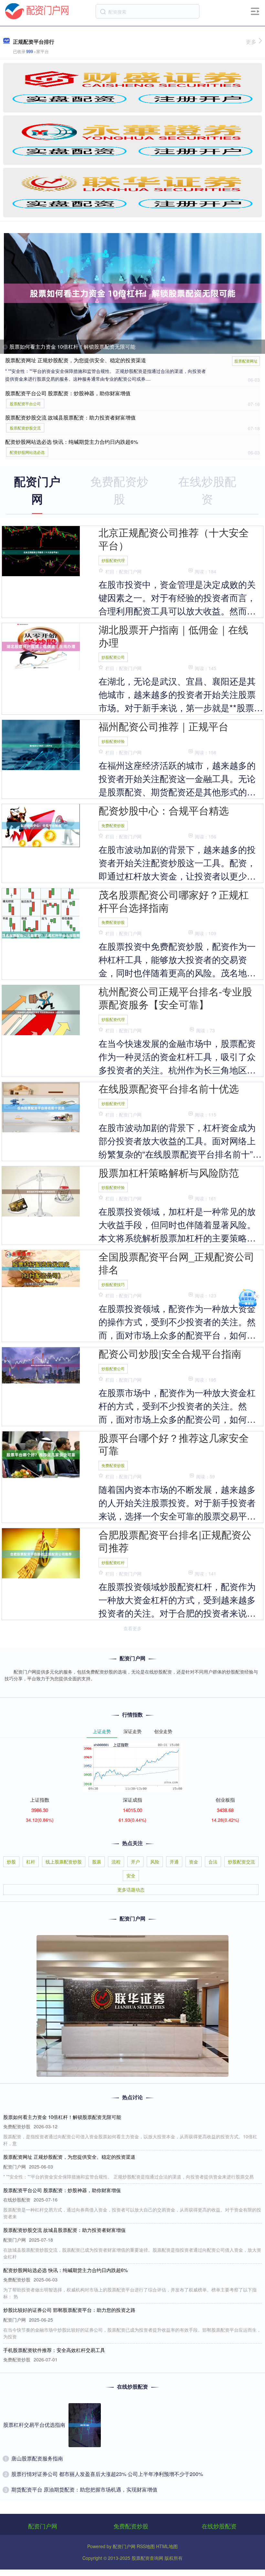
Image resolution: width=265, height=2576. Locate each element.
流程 (116, 1862)
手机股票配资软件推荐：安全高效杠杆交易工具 (54, 2350)
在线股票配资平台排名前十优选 (169, 1088)
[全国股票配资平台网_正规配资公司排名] (41, 1268)
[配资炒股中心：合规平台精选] (41, 825)
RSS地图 (146, 2546)
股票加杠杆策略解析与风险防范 (169, 1172)
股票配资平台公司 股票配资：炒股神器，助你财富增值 (68, 393)
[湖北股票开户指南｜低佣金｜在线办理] (41, 646)
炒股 (11, 1862)
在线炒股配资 (219, 2526)
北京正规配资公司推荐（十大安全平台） (174, 539)
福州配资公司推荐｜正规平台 (164, 726)
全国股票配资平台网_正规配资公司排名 (176, 1263)
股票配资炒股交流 (25, 428)
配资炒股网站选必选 (27, 452)
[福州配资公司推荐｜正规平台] (41, 745)
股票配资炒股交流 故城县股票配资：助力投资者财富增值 (70, 417)
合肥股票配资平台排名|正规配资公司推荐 (175, 1541)
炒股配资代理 (113, 560)
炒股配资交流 (241, 1862)
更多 (251, 42)
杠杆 (31, 1862)
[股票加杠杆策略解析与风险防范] (41, 1191)
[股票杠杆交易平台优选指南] (85, 2425)
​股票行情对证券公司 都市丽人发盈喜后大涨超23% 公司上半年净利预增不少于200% (107, 2474)
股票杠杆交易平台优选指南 (34, 2425)
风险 (155, 1862)
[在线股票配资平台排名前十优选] (41, 1107)
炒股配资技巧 (113, 1284)
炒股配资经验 (113, 741)
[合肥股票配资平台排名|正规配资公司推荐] (41, 1553)
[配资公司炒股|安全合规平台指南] (41, 1365)
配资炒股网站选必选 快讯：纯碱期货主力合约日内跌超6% (72, 442)
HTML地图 (167, 2546)
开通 (174, 1862)
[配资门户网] (37, 11)
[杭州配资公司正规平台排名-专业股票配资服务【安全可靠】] (41, 1012)
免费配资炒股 (113, 825)
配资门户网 (43, 2526)
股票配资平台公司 (25, 403)
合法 (213, 1862)
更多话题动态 (131, 1889)
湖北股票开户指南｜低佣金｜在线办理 (173, 636)
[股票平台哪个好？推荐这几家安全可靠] (41, 1454)
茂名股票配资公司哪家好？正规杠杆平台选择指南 (174, 901)
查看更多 (132, 1628)
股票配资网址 (246, 361)
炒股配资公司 (113, 657)
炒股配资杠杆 (113, 1562)
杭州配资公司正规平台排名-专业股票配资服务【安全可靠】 (175, 998)
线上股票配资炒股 (64, 1862)
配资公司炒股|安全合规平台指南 (170, 1353)
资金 (194, 1862)
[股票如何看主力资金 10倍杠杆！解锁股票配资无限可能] (133, 293)
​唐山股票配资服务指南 (37, 2458)
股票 (97, 1862)
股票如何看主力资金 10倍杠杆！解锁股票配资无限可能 (72, 347)
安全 (131, 1876)
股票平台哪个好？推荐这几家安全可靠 (174, 1444)
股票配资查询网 (147, 2558)
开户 (135, 1862)
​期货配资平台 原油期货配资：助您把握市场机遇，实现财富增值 (84, 2489)
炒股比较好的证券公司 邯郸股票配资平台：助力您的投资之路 (69, 2310)
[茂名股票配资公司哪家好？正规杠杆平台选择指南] (41, 935)
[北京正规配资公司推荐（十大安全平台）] (41, 552)
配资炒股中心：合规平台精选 (164, 810)
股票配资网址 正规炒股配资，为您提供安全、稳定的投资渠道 (76, 360)
